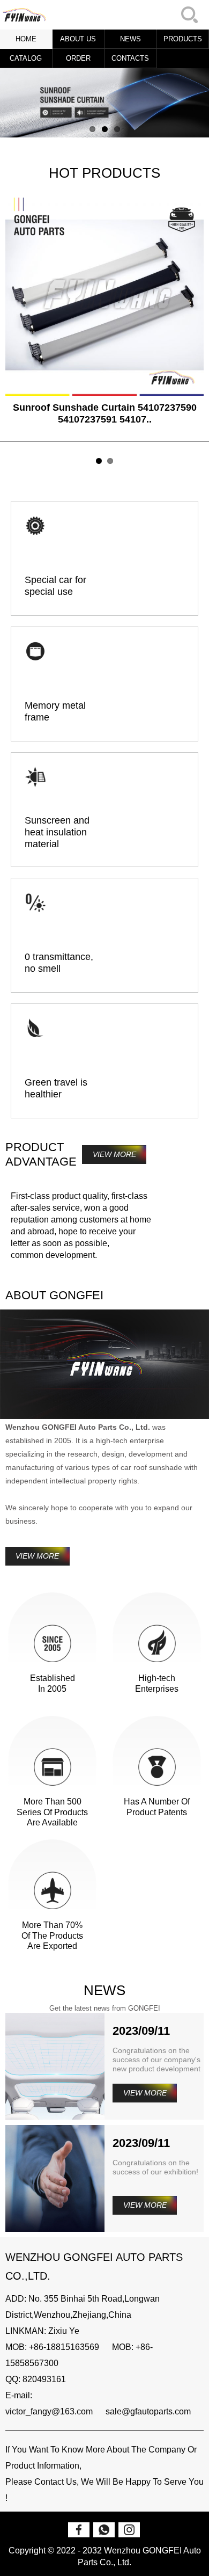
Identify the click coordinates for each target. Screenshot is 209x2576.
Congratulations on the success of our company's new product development (156, 2060)
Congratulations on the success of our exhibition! (155, 2167)
